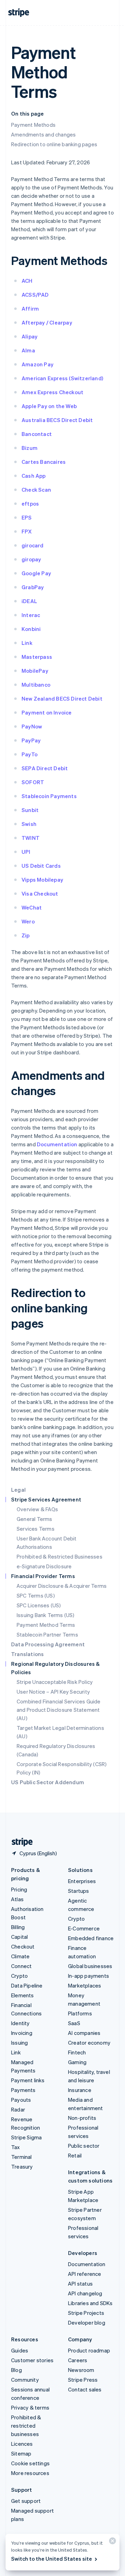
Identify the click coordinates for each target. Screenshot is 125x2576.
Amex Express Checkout (52, 392)
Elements (23, 1995)
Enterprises (82, 1881)
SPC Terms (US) (36, 1595)
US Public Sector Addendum (48, 1782)
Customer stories (32, 2360)
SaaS (74, 2023)
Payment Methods (33, 125)
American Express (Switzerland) (62, 378)
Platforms (80, 2013)
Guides (20, 2350)
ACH (27, 281)
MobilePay (35, 671)
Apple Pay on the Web (49, 406)
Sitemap (21, 2453)
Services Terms (36, 1529)
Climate (20, 1956)
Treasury (22, 2167)
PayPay (31, 740)
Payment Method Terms (46, 1625)
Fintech (77, 2052)
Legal (18, 1490)
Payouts (21, 2100)
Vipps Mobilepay (42, 880)
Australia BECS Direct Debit (57, 420)
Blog (16, 2370)
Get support (26, 2501)
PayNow (32, 726)
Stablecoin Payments (49, 796)
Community (25, 2380)
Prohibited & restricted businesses (26, 2426)
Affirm (30, 309)
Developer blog (87, 2323)
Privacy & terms (30, 2407)
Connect (21, 1966)
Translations (27, 1654)
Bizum (30, 448)
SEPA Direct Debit (45, 768)
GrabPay (33, 587)
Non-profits (82, 2118)
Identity (20, 2023)
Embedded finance (91, 1938)
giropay (31, 559)
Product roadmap (89, 2350)
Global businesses (90, 1966)
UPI (26, 852)
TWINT (31, 838)
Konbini (31, 629)
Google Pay (36, 573)
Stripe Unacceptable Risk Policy (55, 1682)
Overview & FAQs (37, 1509)
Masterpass (37, 657)
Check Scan (36, 490)
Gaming (77, 2062)
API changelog (85, 2293)
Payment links (28, 2080)
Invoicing (22, 2033)
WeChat (32, 907)
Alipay (30, 336)
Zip (26, 935)
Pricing (19, 1889)
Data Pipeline (27, 1985)
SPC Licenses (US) (39, 1605)
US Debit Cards (41, 866)
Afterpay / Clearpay (47, 322)
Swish (29, 824)
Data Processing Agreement (48, 1644)
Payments (23, 2090)
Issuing (19, 2043)
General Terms (35, 1519)
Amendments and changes (43, 134)
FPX (27, 531)
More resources (30, 2473)
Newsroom (81, 2370)
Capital (19, 1937)
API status (80, 2284)
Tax (16, 2147)
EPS (27, 517)
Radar (18, 2109)
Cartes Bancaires (44, 462)
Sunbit (30, 810)
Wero (28, 921)
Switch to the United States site (52, 2559)
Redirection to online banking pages (54, 144)
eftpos (30, 504)
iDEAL (29, 601)
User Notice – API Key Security (53, 1692)
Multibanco (36, 685)
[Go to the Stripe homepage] (19, 1842)
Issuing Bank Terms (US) (46, 1615)
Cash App (34, 476)
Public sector (84, 2146)
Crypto (19, 1976)
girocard (33, 545)
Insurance (80, 2090)
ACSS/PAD (35, 295)
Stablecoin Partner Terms (47, 1634)
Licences (22, 2444)
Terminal (22, 2157)
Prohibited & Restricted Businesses (60, 1556)
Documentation (57, 1144)
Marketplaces (85, 1985)
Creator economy (89, 2043)
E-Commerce (84, 1928)
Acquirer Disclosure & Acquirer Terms (62, 1586)
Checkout (23, 1946)
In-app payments (89, 1976)
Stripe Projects (86, 2313)
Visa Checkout (40, 893)
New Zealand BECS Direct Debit (62, 698)
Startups (79, 1891)
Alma (28, 350)
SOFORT (33, 782)
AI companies (84, 2033)
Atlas (17, 1899)
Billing (18, 1927)
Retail (75, 2155)
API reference (85, 2274)
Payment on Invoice (47, 712)
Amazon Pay (37, 364)
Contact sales (85, 2389)
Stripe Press (83, 2380)
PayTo (30, 754)
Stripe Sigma (26, 2137)
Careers (78, 2360)
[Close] (111, 2542)
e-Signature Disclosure (44, 1566)
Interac (31, 615)
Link (27, 643)
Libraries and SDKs (90, 2303)
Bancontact (37, 434)
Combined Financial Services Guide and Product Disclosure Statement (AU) (59, 1710)
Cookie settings (30, 2463)
